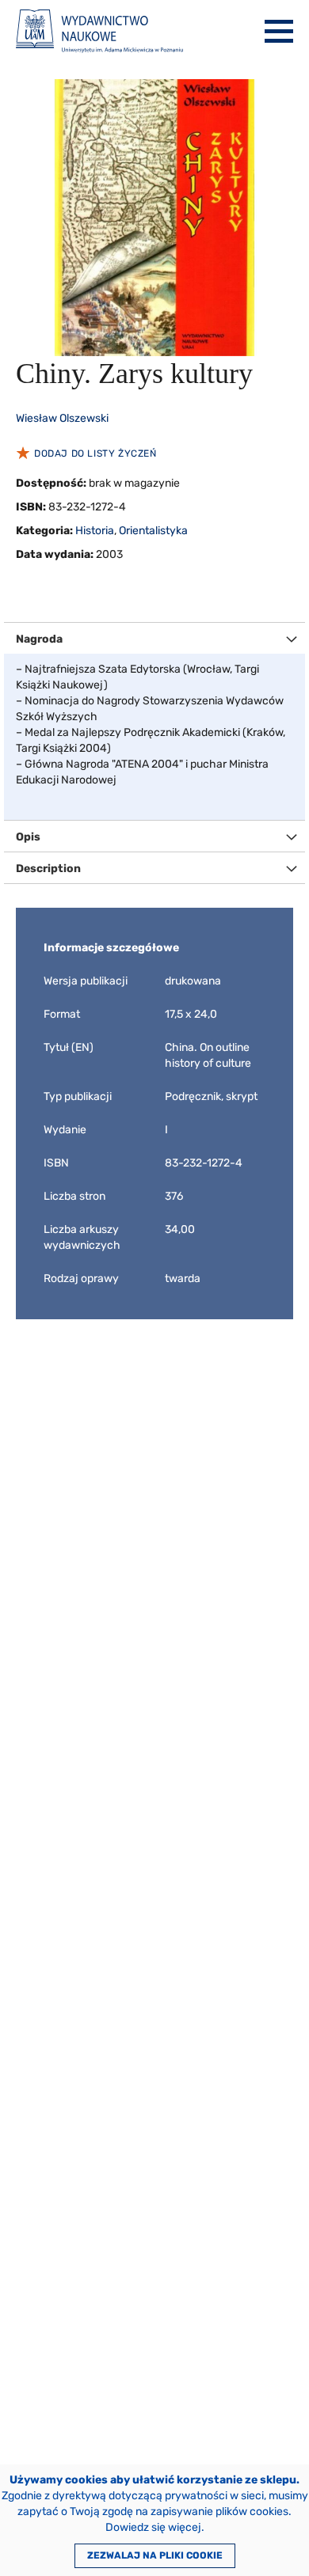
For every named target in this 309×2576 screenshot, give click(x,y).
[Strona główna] (99, 31)
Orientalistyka (153, 531)
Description (48, 869)
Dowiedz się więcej (153, 2527)
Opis (28, 837)
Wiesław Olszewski (62, 418)
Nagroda (39, 639)
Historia (95, 531)
